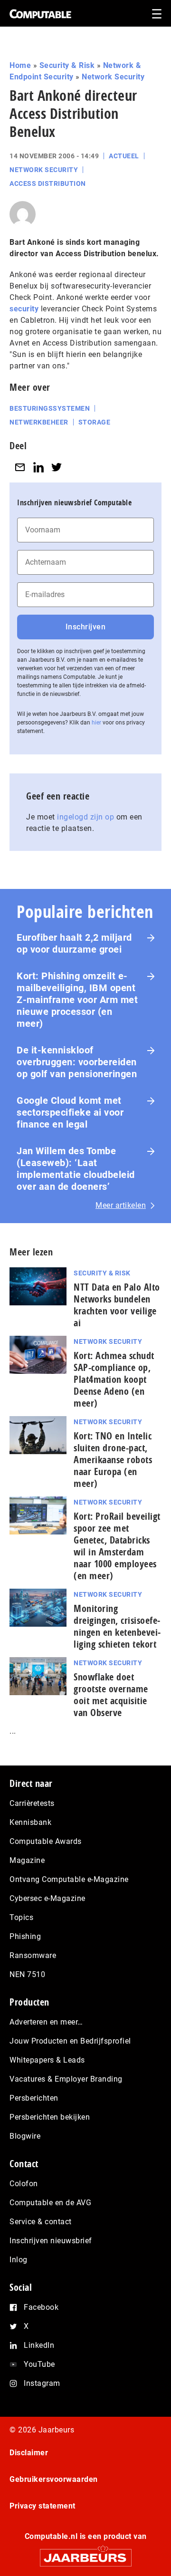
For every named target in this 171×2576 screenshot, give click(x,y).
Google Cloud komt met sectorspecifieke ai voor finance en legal (70, 1112)
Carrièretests (32, 1803)
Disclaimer (29, 2453)
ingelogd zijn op (85, 817)
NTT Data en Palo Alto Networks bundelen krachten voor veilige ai (117, 1305)
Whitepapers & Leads (47, 2060)
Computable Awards (46, 1841)
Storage (95, 422)
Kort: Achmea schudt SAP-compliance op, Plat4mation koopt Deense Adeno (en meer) (114, 1379)
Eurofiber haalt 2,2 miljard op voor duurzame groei (74, 943)
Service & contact (41, 2222)
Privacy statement (43, 2506)
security (24, 309)
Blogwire (25, 2136)
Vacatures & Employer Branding (66, 2079)
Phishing (25, 1936)
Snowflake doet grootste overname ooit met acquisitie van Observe (111, 1695)
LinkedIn (39, 2345)
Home (20, 65)
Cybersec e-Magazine (47, 1898)
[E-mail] (20, 467)
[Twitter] (57, 467)
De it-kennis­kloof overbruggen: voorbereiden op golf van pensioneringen (77, 1062)
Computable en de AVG (50, 2203)
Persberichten (34, 2098)
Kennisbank (30, 1822)
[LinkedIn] (38, 467)
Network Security (113, 77)
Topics (21, 1917)
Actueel (124, 156)
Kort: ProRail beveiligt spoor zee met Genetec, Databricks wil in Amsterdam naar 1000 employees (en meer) (117, 1546)
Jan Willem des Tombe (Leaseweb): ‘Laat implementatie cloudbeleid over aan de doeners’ (76, 1169)
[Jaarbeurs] (85, 2553)
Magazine (27, 1860)
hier (96, 723)
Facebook (41, 2307)
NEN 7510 (27, 1974)
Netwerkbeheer (39, 422)
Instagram (42, 2383)
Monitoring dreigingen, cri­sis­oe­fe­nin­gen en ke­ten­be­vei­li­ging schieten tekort (117, 1626)
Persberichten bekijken (50, 2117)
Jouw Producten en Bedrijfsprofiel (70, 2041)
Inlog (19, 2260)
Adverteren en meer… (46, 2022)
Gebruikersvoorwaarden (54, 2479)
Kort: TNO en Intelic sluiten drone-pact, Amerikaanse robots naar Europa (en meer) (113, 1460)
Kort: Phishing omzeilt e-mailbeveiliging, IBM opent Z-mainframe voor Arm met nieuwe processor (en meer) (77, 1000)
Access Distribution (48, 183)
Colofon (24, 2184)
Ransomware (33, 1955)
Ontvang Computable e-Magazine (69, 1879)
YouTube (39, 2364)
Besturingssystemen (50, 408)
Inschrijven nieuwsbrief (51, 2241)
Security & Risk (67, 65)
